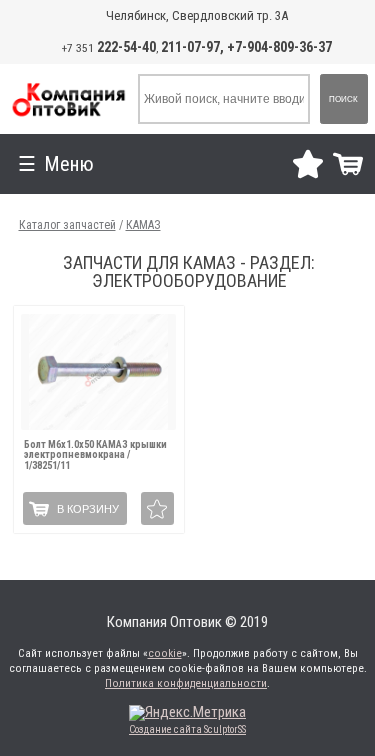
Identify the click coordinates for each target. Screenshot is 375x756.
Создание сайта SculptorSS (187, 729)
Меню (69, 164)
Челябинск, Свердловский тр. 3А (196, 15)
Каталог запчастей (67, 225)
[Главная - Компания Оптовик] (68, 99)
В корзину (88, 509)
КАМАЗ (143, 225)
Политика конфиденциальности (186, 683)
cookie (165, 653)
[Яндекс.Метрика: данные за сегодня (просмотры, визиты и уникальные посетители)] (187, 713)
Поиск (343, 99)
